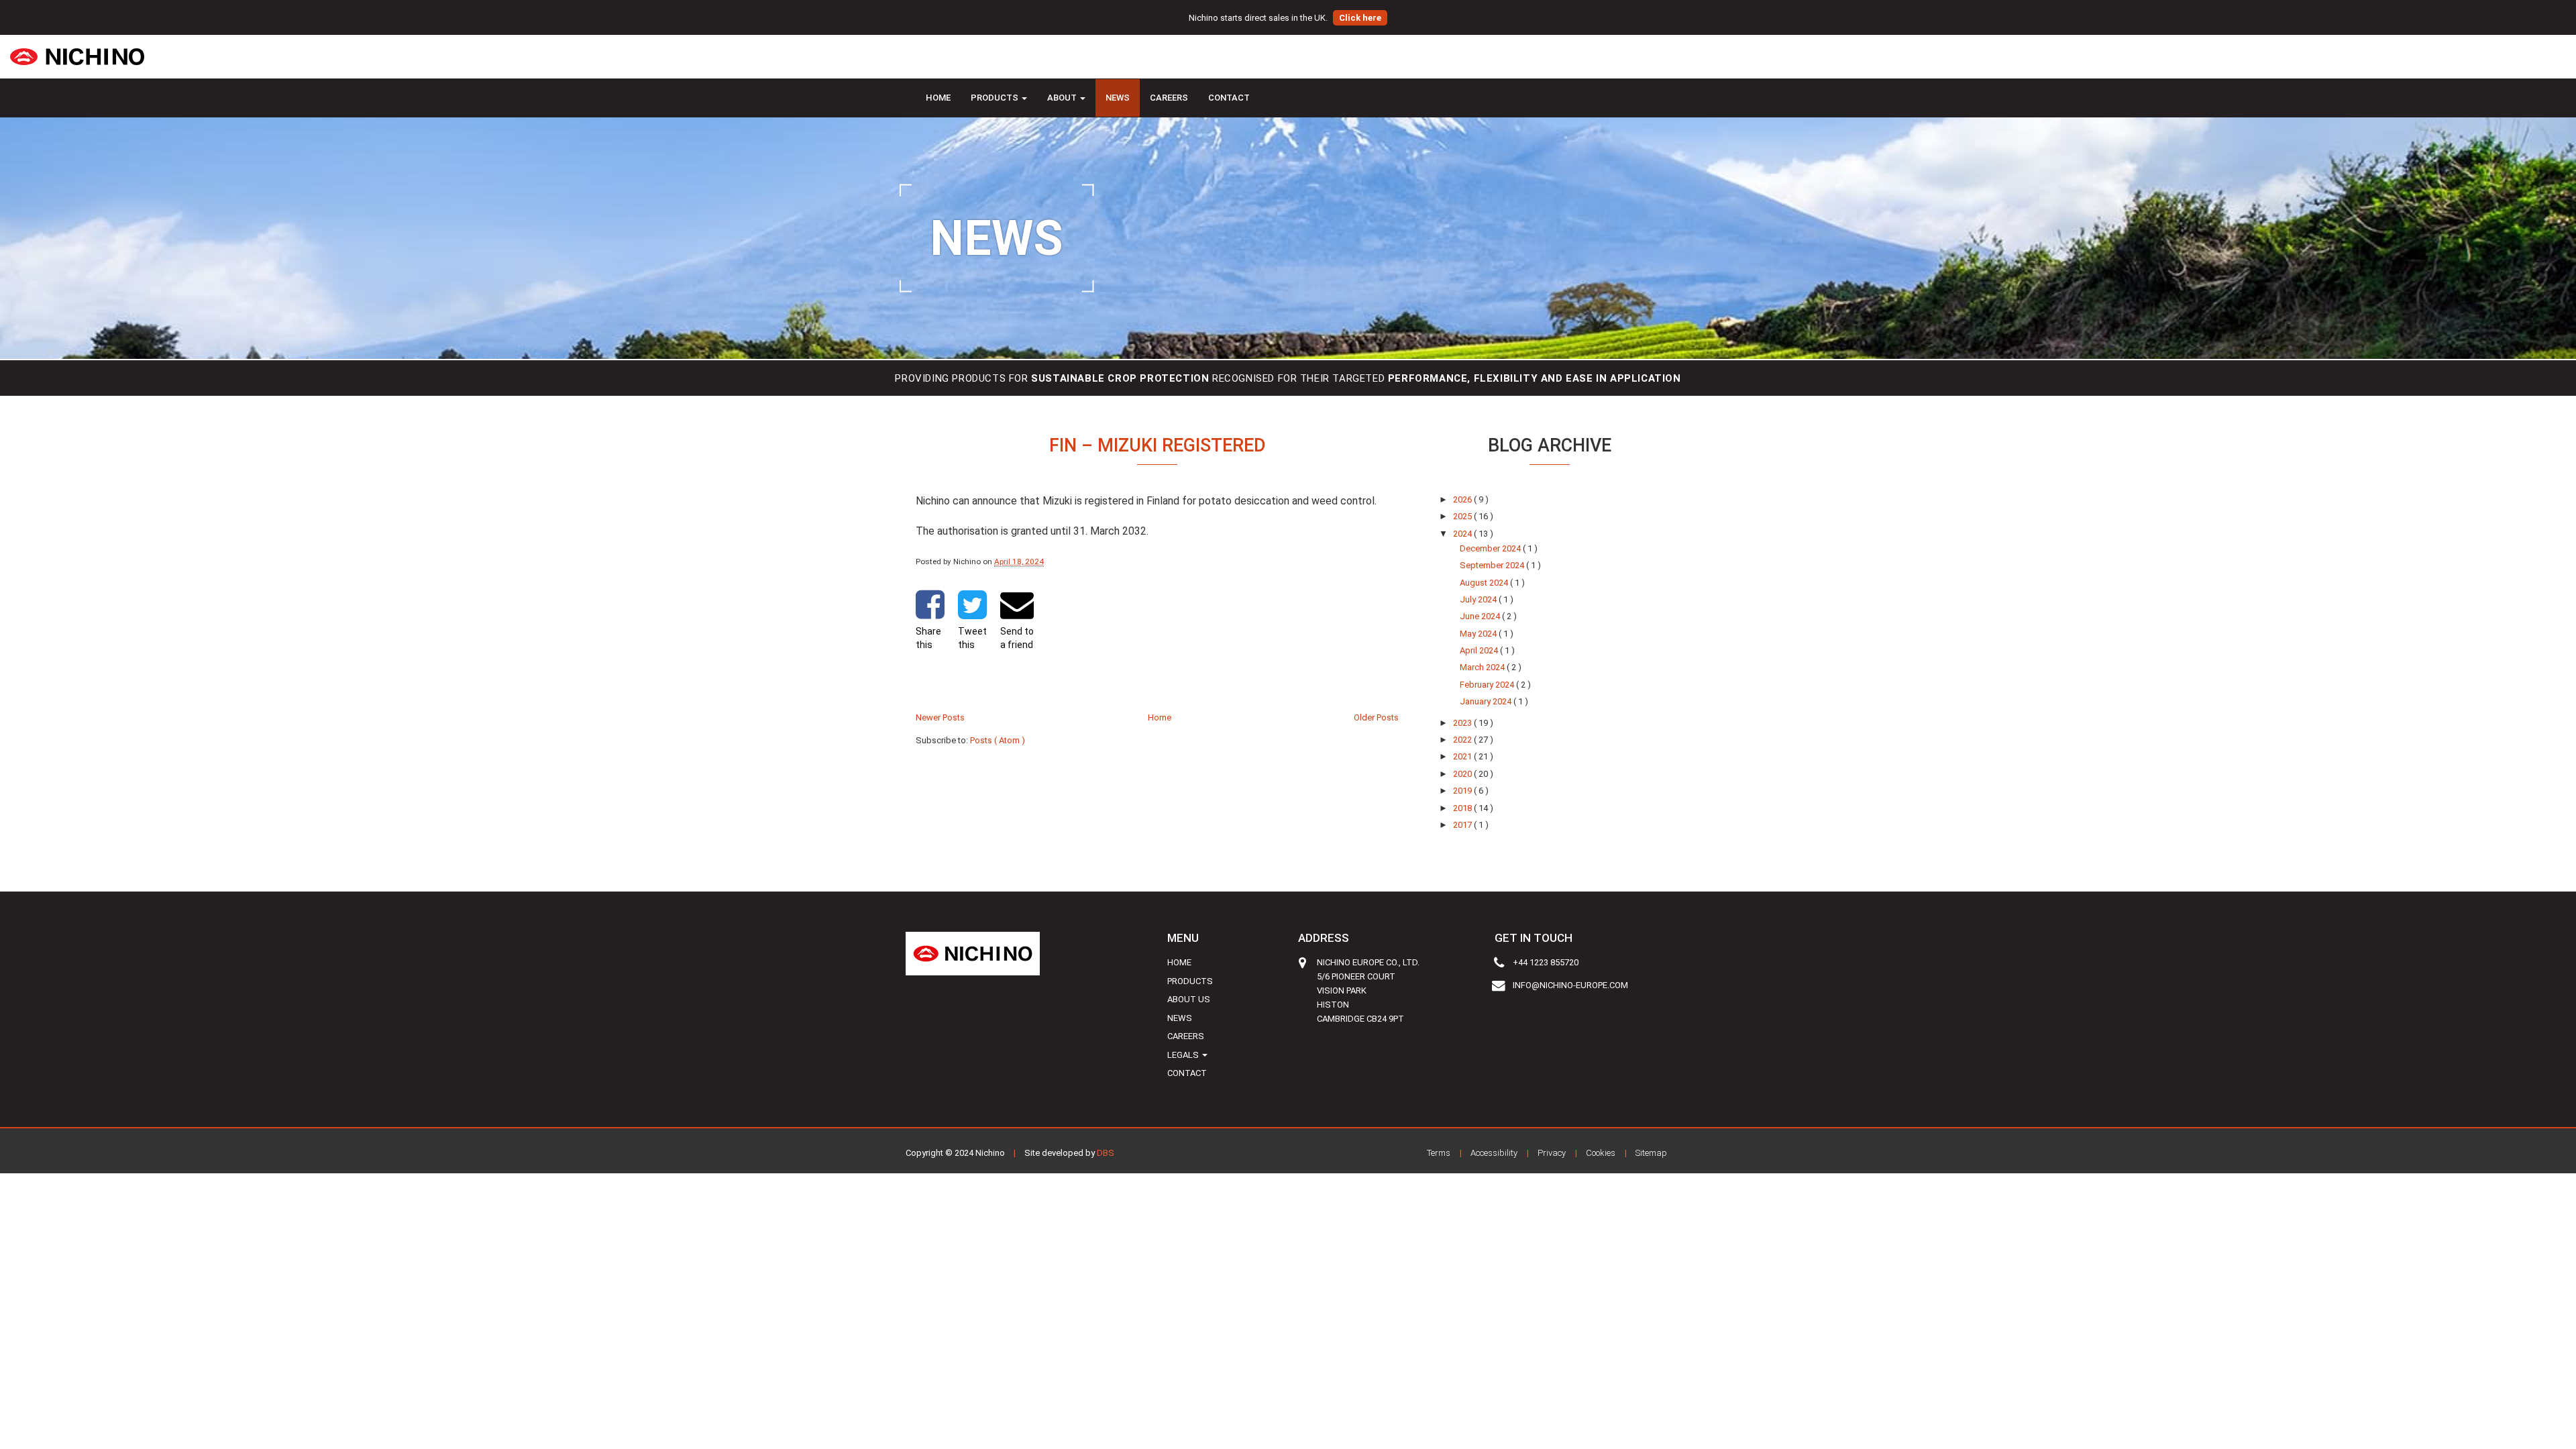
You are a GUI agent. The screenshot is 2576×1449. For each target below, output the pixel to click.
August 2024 (1485, 583)
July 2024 (1479, 599)
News (1118, 98)
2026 (1463, 499)
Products (1190, 981)
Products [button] (996, 98)
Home (938, 98)
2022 (1463, 740)
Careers (1169, 98)
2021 (1463, 756)
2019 (1463, 791)
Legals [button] (1184, 1055)
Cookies (1601, 1153)
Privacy (1552, 1153)
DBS (1106, 1153)
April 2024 (1480, 650)
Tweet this (972, 638)
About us (1189, 999)
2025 (1463, 516)
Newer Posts (940, 717)
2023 (1463, 723)
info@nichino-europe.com (1570, 985)
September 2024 (1493, 565)
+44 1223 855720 (1546, 962)
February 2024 (1488, 685)
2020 (1463, 774)
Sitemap (1651, 1153)
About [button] (1063, 98)
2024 (1463, 534)
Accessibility (1494, 1153)
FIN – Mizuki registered (1158, 445)
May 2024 (1479, 634)
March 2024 (1483, 667)
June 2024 (1481, 616)
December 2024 (1491, 548)
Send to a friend (1017, 638)
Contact (1229, 98)
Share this (928, 638)
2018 (1463, 808)
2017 (1463, 825)
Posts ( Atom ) (998, 740)
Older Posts (1376, 717)
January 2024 (1487, 701)
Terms (1439, 1153)
